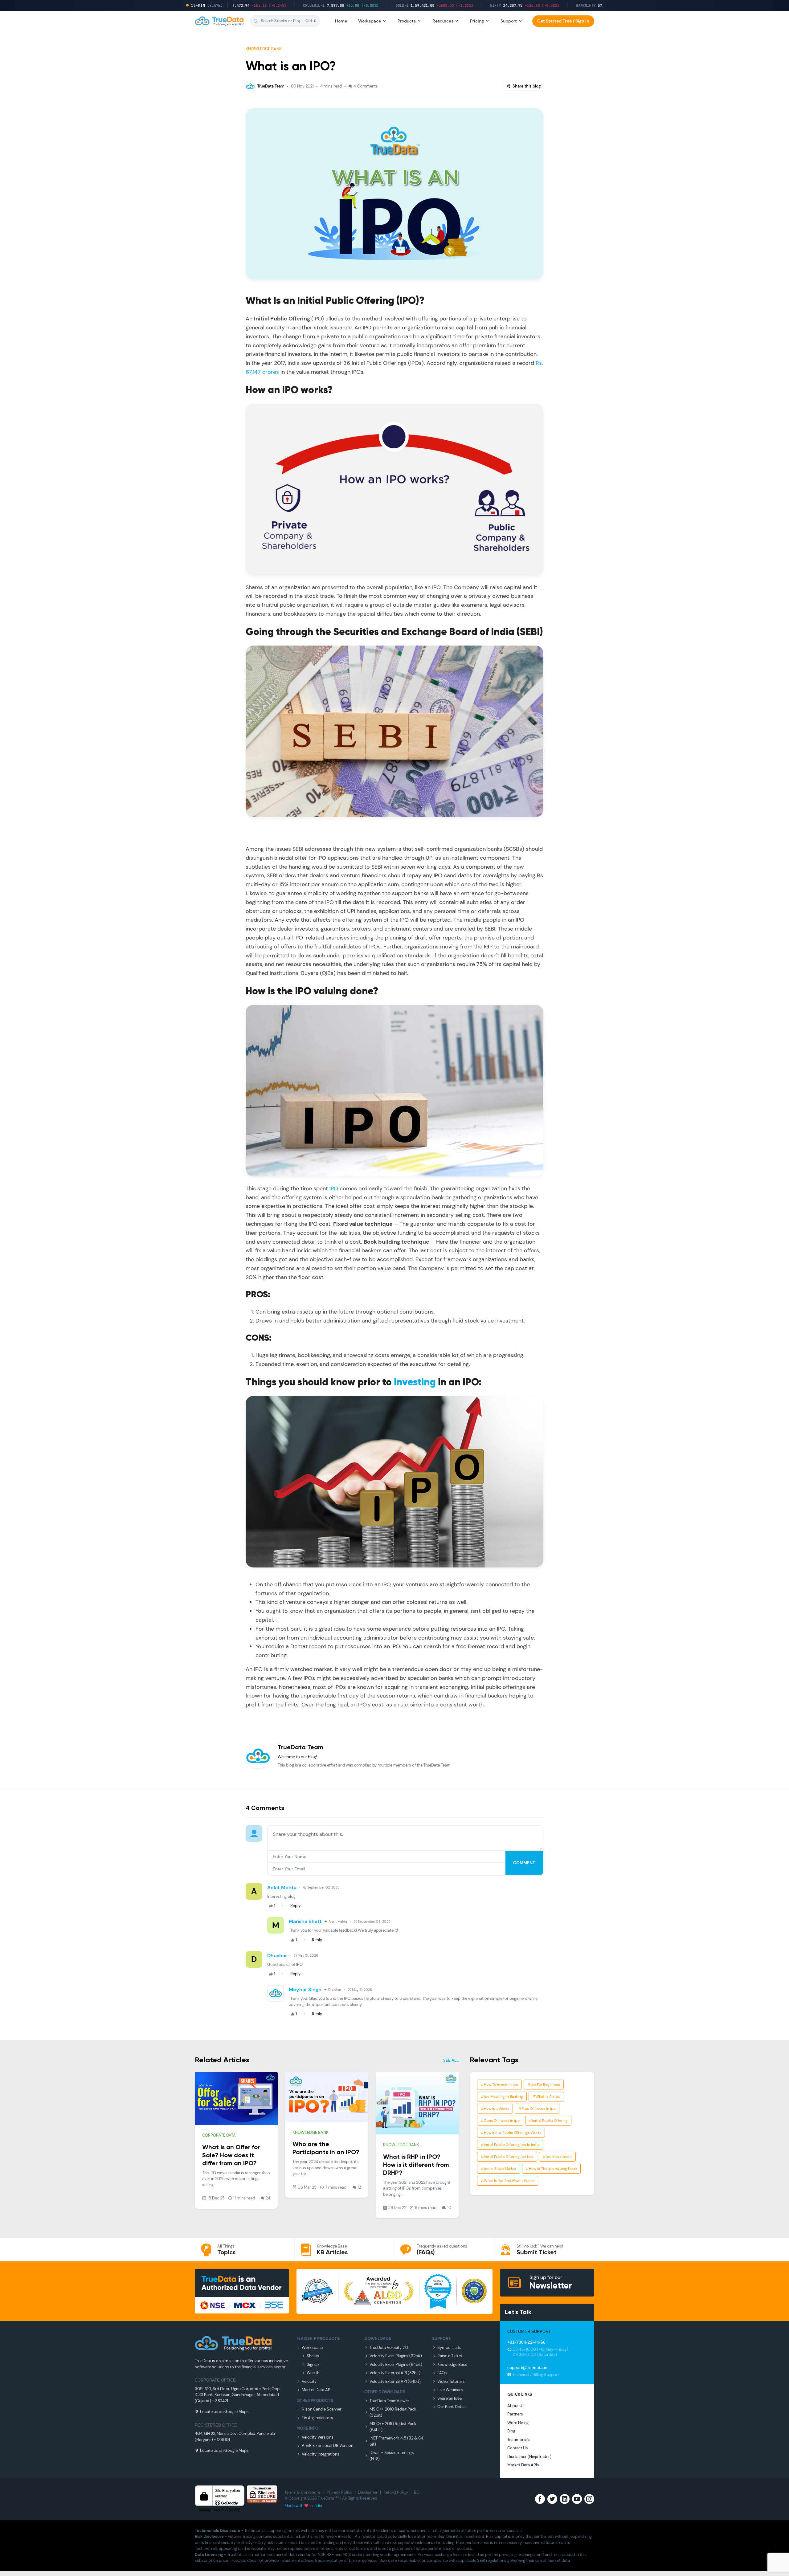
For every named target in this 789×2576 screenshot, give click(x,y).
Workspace (312, 2348)
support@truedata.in (527, 2367)
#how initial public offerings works (511, 2133)
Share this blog (526, 86)
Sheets (313, 2356)
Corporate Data (219, 2135)
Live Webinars (450, 2390)
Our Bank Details (452, 2407)
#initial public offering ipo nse (507, 2157)
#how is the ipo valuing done (551, 2169)
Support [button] (509, 21)
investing (415, 1383)
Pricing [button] (477, 21)
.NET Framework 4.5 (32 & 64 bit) (396, 2441)
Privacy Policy (339, 2492)
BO (417, 2492)
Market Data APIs (523, 2465)
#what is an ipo (546, 2097)
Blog (511, 2431)
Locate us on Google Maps (224, 2412)
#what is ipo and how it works (508, 2181)
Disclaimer (368, 2492)
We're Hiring (518, 2423)
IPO (334, 1188)
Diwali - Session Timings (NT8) (392, 2456)
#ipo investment (557, 2157)
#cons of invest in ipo (500, 2121)
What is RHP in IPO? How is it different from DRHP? (416, 2165)
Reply (295, 1906)
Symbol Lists (449, 2348)
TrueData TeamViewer (389, 2401)
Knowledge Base (452, 2364)
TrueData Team (271, 86)
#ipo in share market (499, 2169)
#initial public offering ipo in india (510, 2145)
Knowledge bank (264, 49)
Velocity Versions (318, 2437)
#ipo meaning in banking (502, 2097)
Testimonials (519, 2440)
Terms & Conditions (303, 2492)
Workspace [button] (370, 21)
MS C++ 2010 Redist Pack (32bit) (393, 2412)
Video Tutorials (451, 2381)
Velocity (309, 2381)
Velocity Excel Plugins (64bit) (396, 2364)
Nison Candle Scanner (322, 2409)
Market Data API (317, 2390)
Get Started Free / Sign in (563, 21)
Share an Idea (450, 2398)
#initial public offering (548, 2121)
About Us (516, 2406)
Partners (515, 2414)
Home (341, 21)
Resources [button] (443, 21)
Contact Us (518, 2448)
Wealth (313, 2373)
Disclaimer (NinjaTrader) (529, 2457)
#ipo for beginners (544, 2085)
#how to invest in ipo (499, 2085)
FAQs (442, 2373)
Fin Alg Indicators (317, 2418)
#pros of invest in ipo (537, 2109)
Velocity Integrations (321, 2454)
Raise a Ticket (450, 2356)
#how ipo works (495, 2109)
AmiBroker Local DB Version (327, 2446)
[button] (285, 21)
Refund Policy (396, 2492)
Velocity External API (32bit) (395, 2373)
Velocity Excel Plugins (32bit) (396, 2356)
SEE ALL (451, 2060)
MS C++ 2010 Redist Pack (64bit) (393, 2427)
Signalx (313, 2364)
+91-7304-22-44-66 (526, 2342)
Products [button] (407, 21)
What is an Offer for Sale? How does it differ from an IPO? (231, 2156)
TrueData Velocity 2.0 (389, 2348)
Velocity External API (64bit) (395, 2381)
